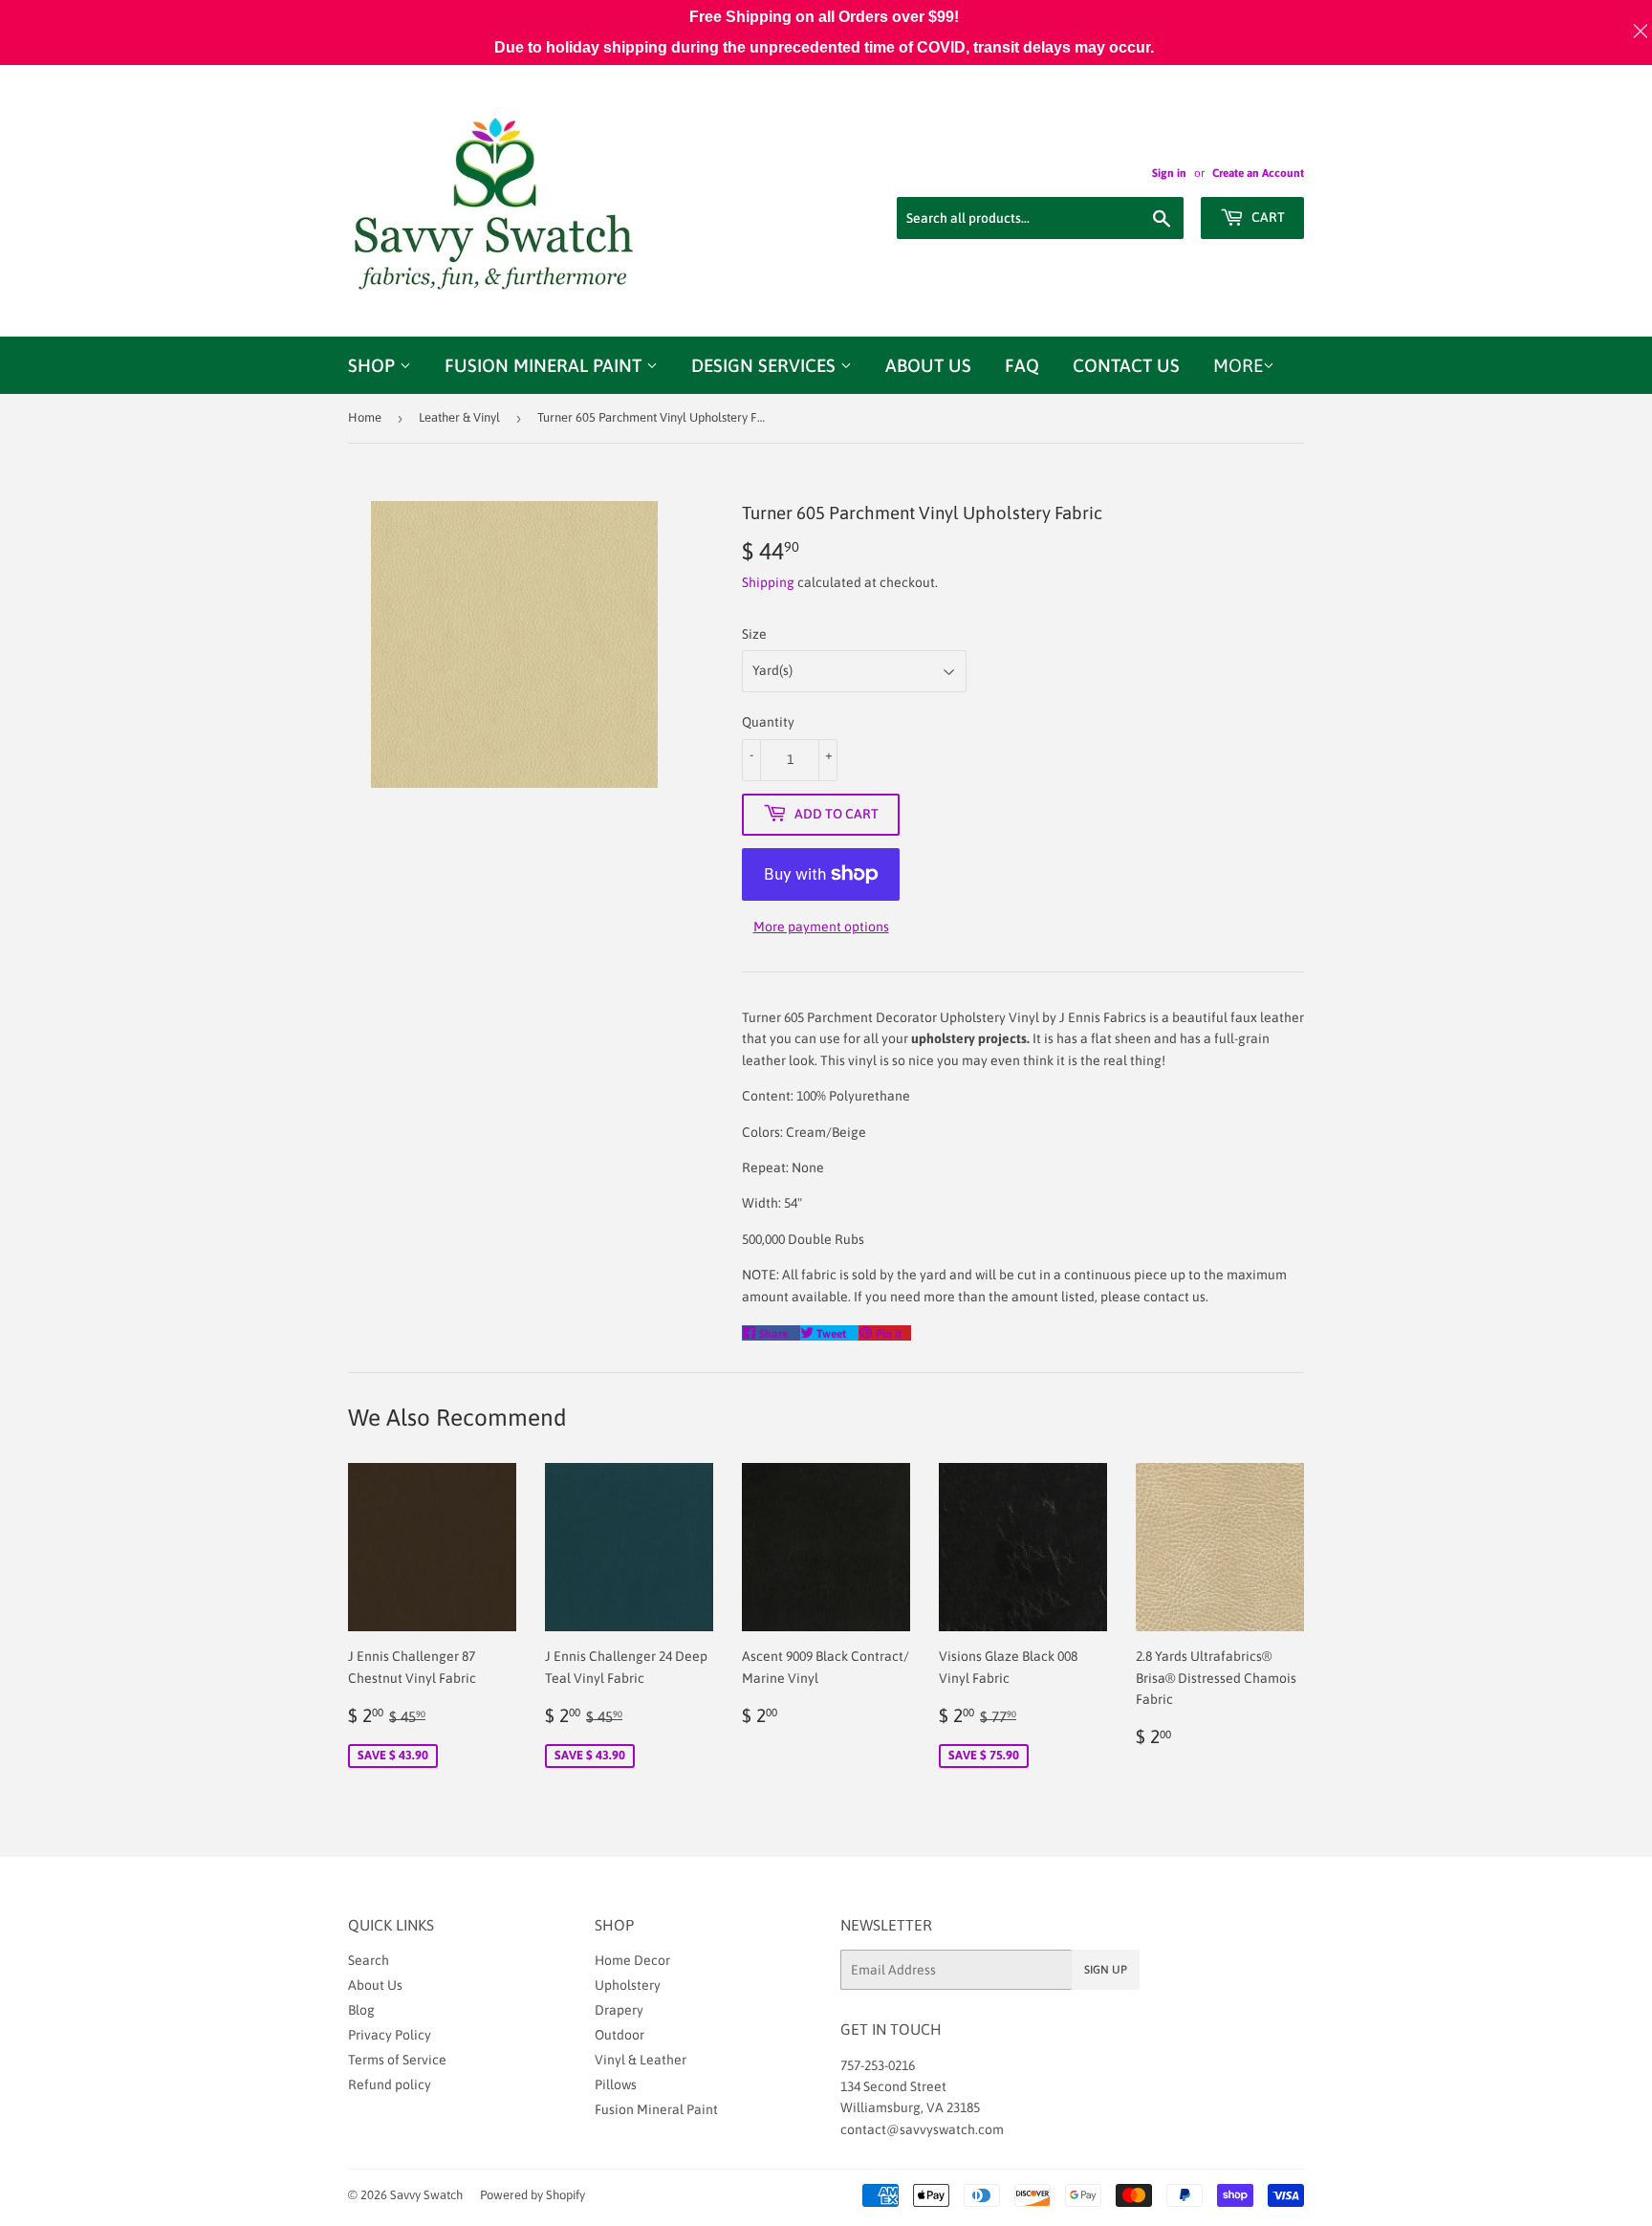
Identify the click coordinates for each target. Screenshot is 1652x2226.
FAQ (1022, 365)
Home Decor (632, 1960)
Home (365, 417)
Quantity (768, 722)
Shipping (768, 582)
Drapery (619, 2010)
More (1238, 365)
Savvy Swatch (426, 2195)
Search (369, 1960)
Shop (374, 365)
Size (754, 634)
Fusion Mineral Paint (545, 365)
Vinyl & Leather (641, 2060)
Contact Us (1126, 365)
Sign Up (1106, 1970)
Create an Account (1258, 173)
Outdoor (619, 2035)
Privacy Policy (390, 2035)
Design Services (766, 365)
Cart (1267, 217)
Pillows (616, 2084)
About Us (928, 365)
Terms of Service (397, 2060)
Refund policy (390, 2084)
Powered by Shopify (533, 2195)
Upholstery (628, 1985)
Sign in (1169, 173)
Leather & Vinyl (459, 417)
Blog (361, 2010)
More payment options (821, 927)
